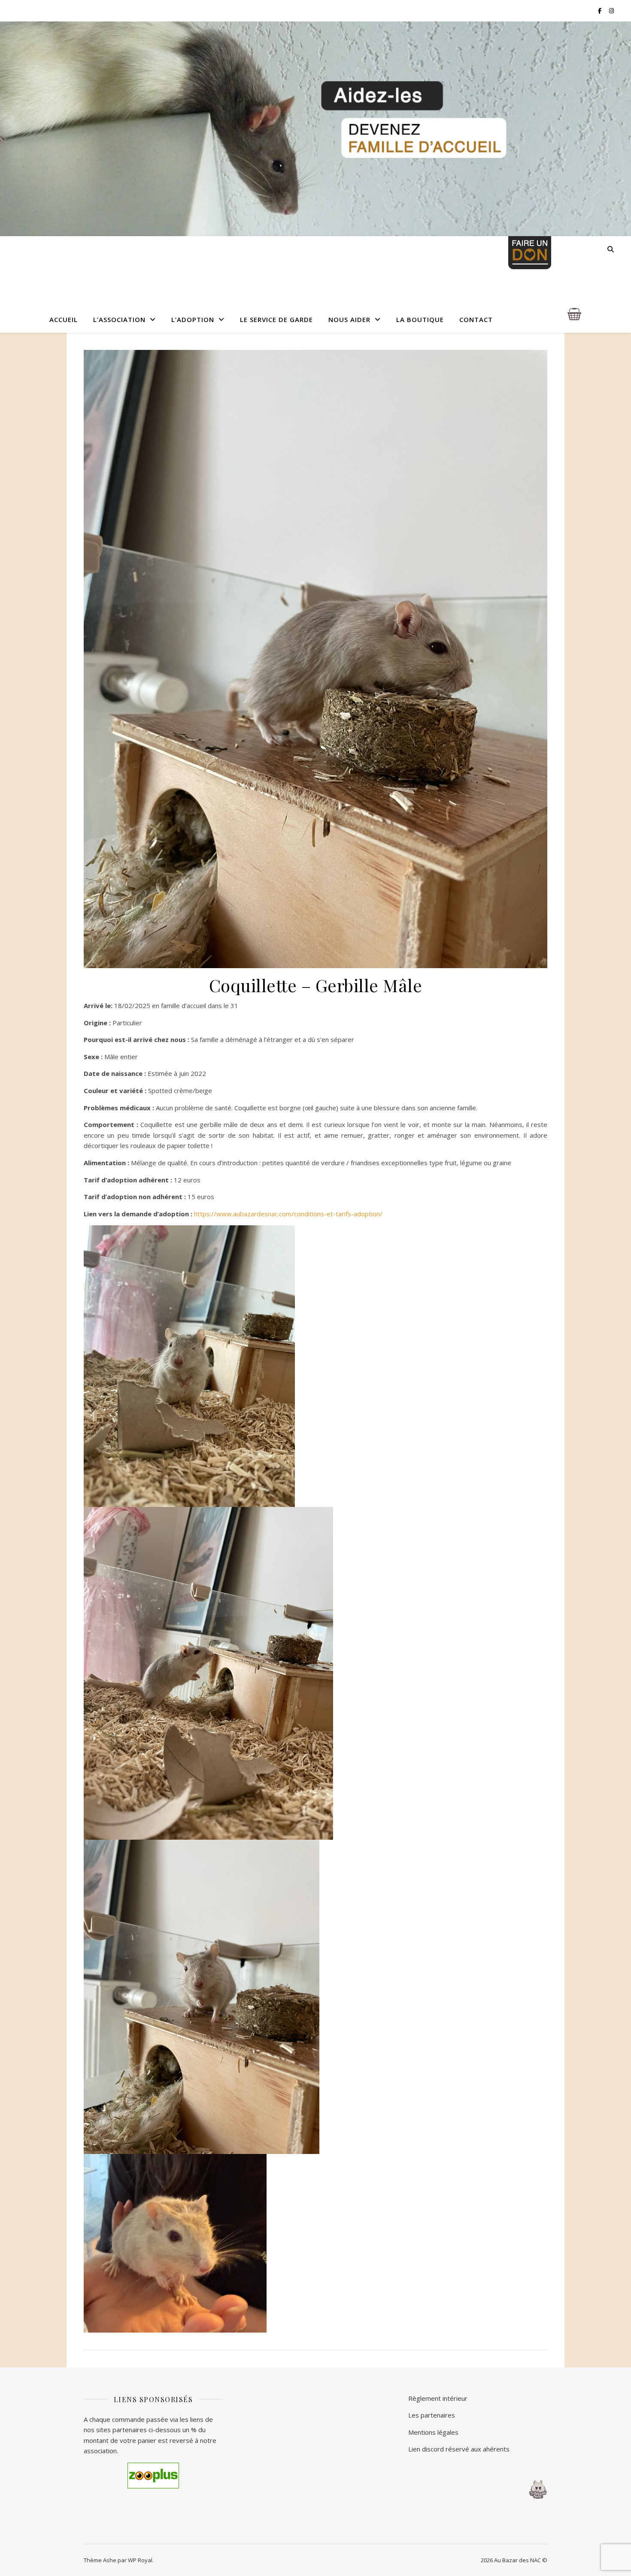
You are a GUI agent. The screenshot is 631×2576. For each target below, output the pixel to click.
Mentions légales (433, 2432)
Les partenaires (432, 2415)
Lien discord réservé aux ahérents (459, 2449)
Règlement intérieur (438, 2398)
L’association (119, 319)
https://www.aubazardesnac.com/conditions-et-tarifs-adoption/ (288, 1214)
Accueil (64, 319)
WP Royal (140, 2560)
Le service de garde (276, 319)
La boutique (420, 319)
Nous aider (349, 319)
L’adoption (193, 319)
